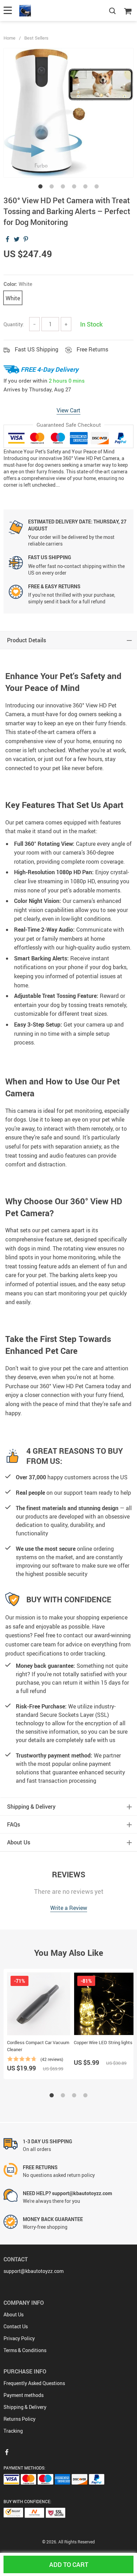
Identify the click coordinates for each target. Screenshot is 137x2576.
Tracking (13, 2431)
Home (9, 38)
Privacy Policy (19, 2338)
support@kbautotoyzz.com (34, 2271)
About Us (14, 2314)
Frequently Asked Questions (34, 2383)
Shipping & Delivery (25, 2407)
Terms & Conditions (25, 2350)
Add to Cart (69, 2564)
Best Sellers (36, 38)
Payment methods (24, 2395)
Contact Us (16, 2326)
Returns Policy (19, 2419)
